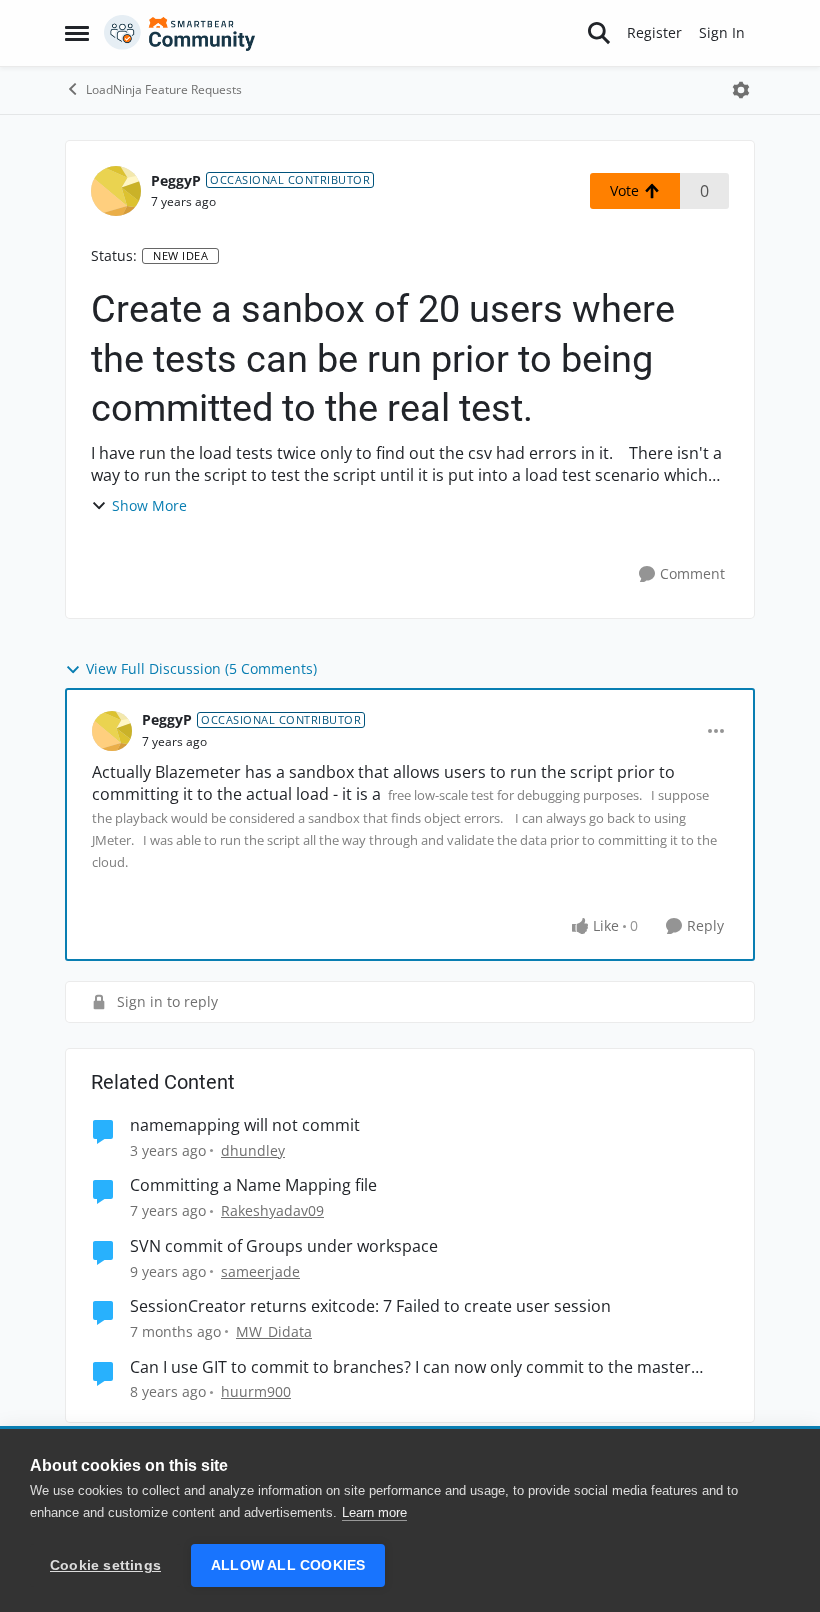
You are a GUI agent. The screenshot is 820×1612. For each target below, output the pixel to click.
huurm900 (256, 1391)
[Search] (599, 33)
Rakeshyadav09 (272, 1210)
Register (654, 32)
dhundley (253, 1150)
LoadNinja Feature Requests (164, 89)
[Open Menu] (741, 90)
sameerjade (260, 1271)
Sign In (722, 32)
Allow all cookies (288, 1565)
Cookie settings (105, 1565)
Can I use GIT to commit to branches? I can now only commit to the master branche (410, 1367)
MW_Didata (274, 1331)
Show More (149, 505)
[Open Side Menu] (77, 33)
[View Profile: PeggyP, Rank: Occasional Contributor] (116, 191)
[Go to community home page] (180, 33)
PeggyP (176, 180)
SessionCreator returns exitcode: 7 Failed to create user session (370, 1306)
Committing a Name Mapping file (253, 1185)
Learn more (374, 1512)
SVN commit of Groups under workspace (284, 1246)
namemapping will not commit (245, 1125)
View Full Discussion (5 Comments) (201, 668)
